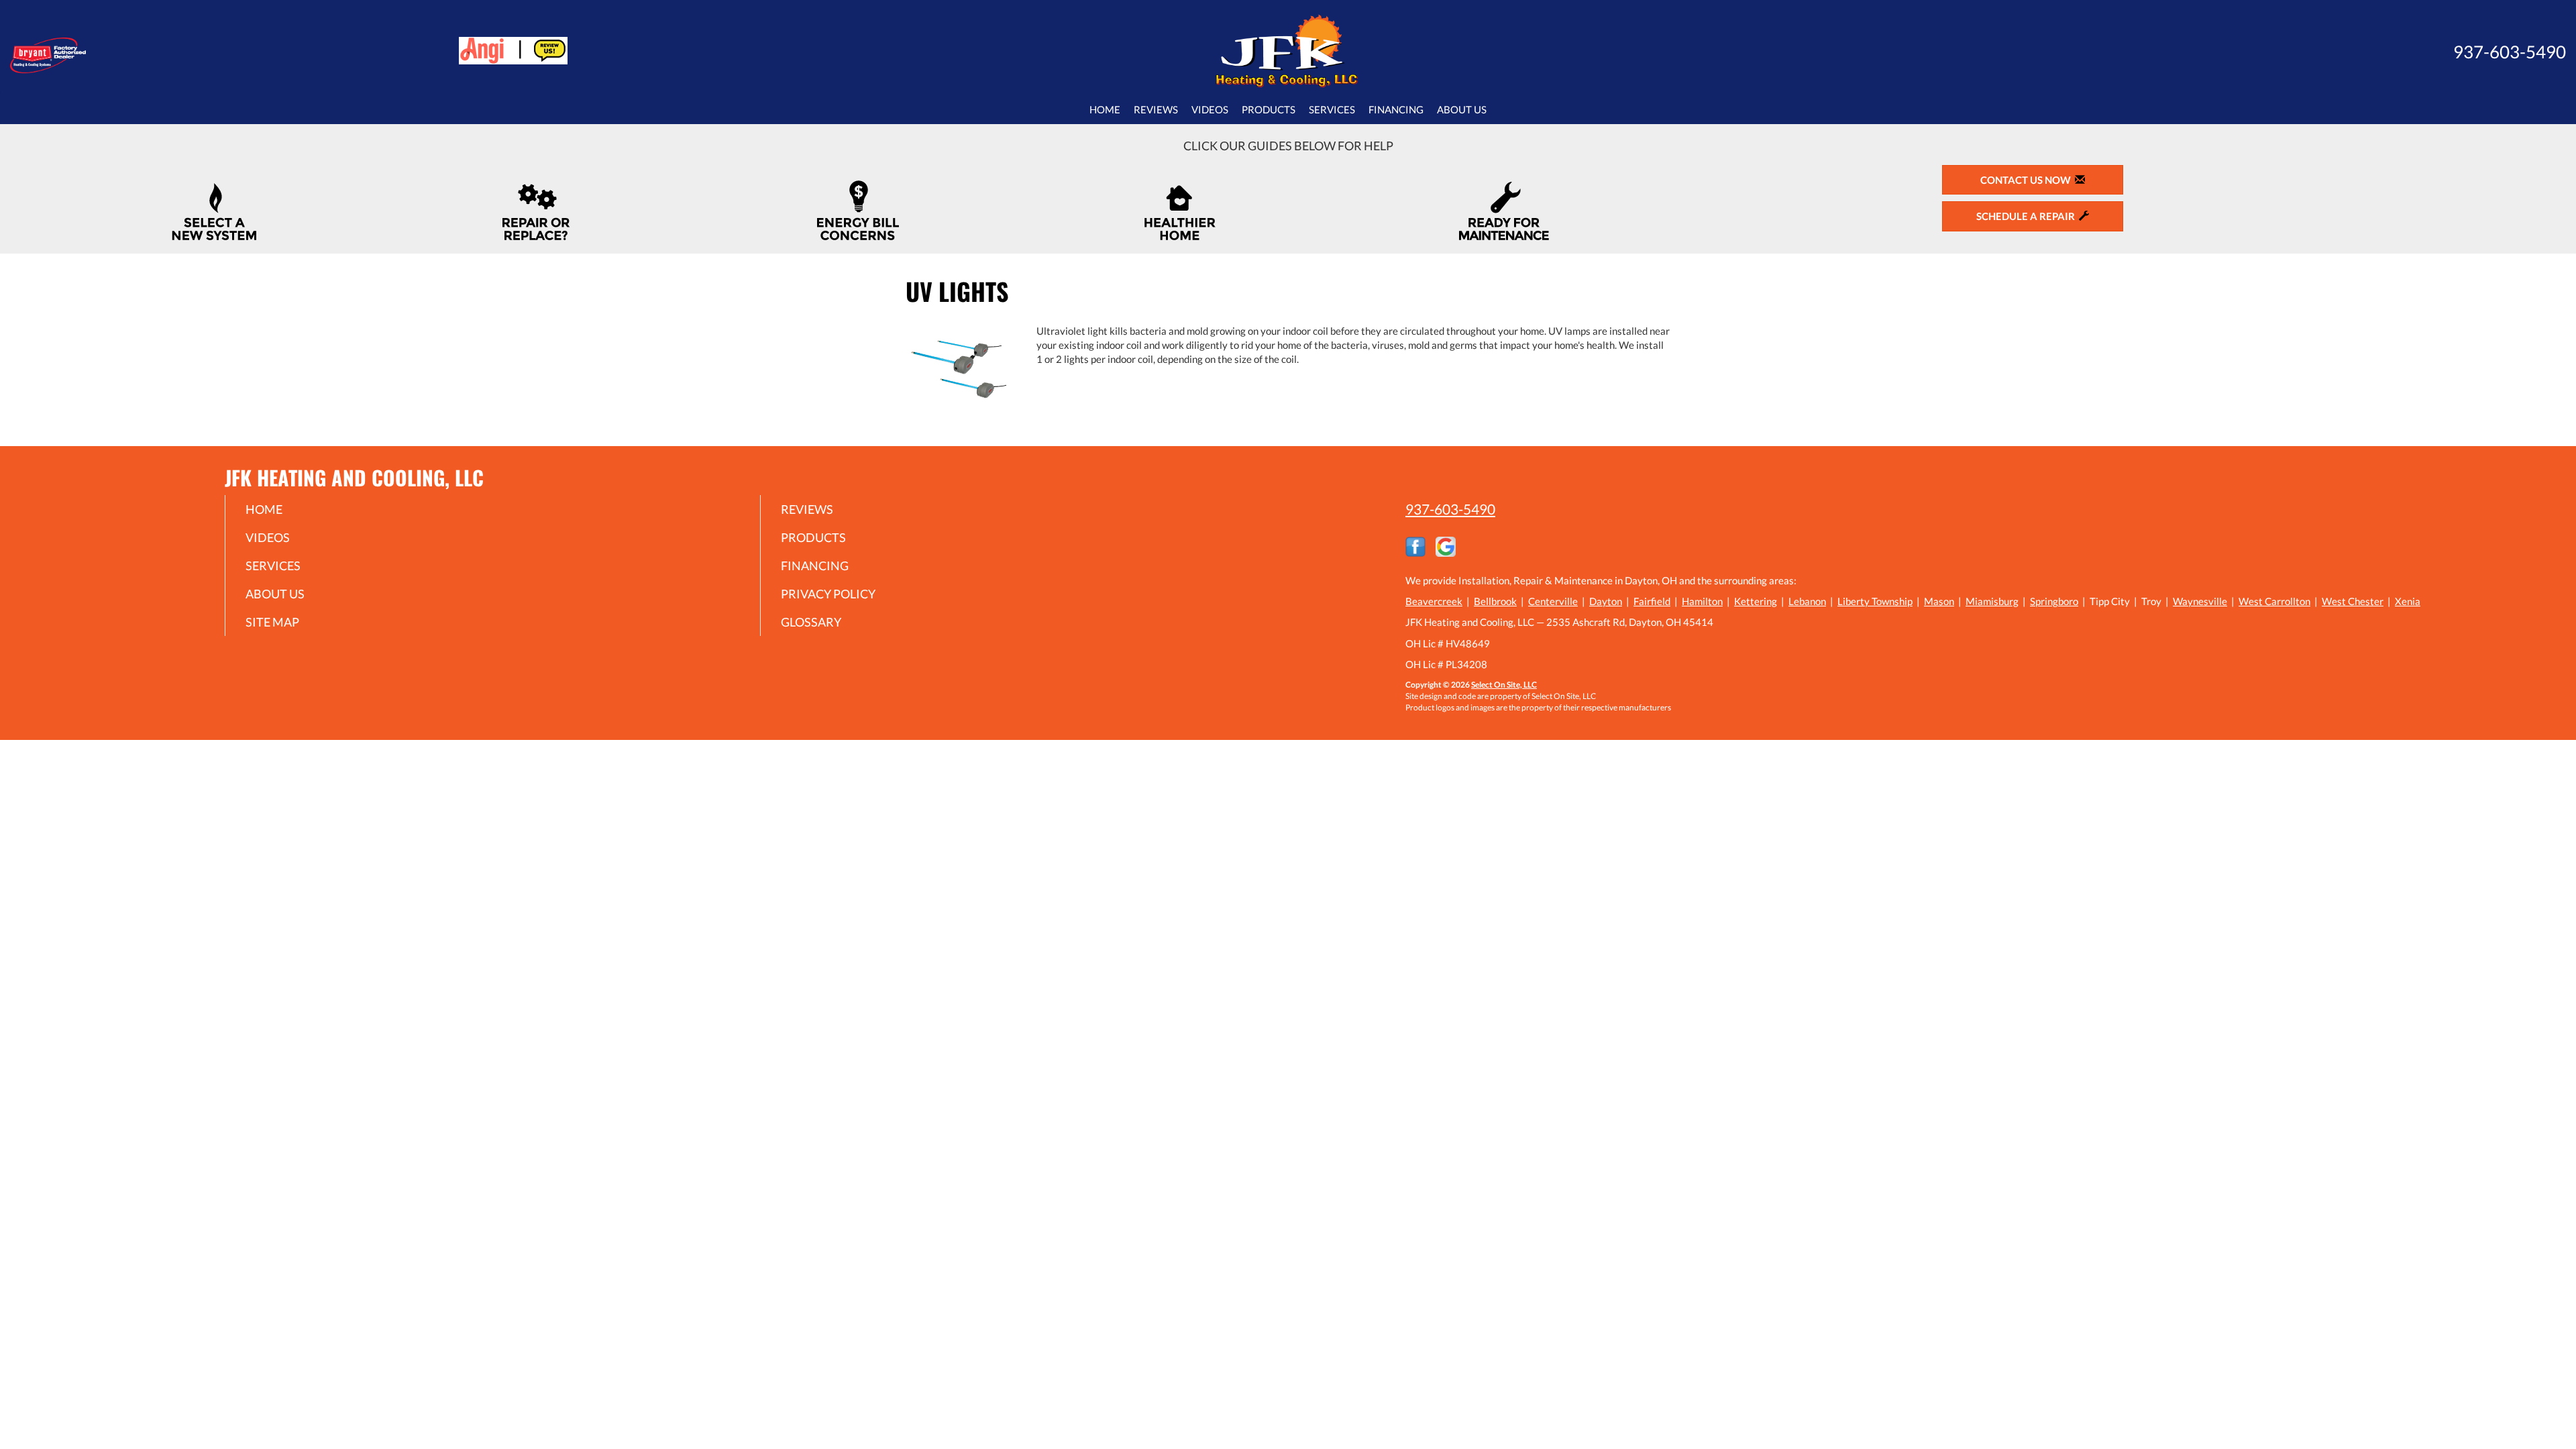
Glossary (811, 622)
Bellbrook (1495, 601)
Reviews (1156, 109)
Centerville (1553, 601)
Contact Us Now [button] (2028, 180)
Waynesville (2200, 601)
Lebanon (1807, 601)
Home (1105, 109)
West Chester (2353, 601)
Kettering (1756, 601)
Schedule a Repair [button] (2028, 216)
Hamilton (1702, 601)
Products (1269, 109)
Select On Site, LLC (1504, 685)
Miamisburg (1992, 601)
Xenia (2408, 601)
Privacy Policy (828, 594)
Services (1332, 109)
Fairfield (1652, 601)
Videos (1210, 109)
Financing (1396, 109)
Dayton (1606, 601)
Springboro (2054, 601)
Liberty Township (1875, 601)
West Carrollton (2274, 601)
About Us (1462, 109)
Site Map (272, 622)
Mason (1939, 601)
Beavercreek (1434, 601)
